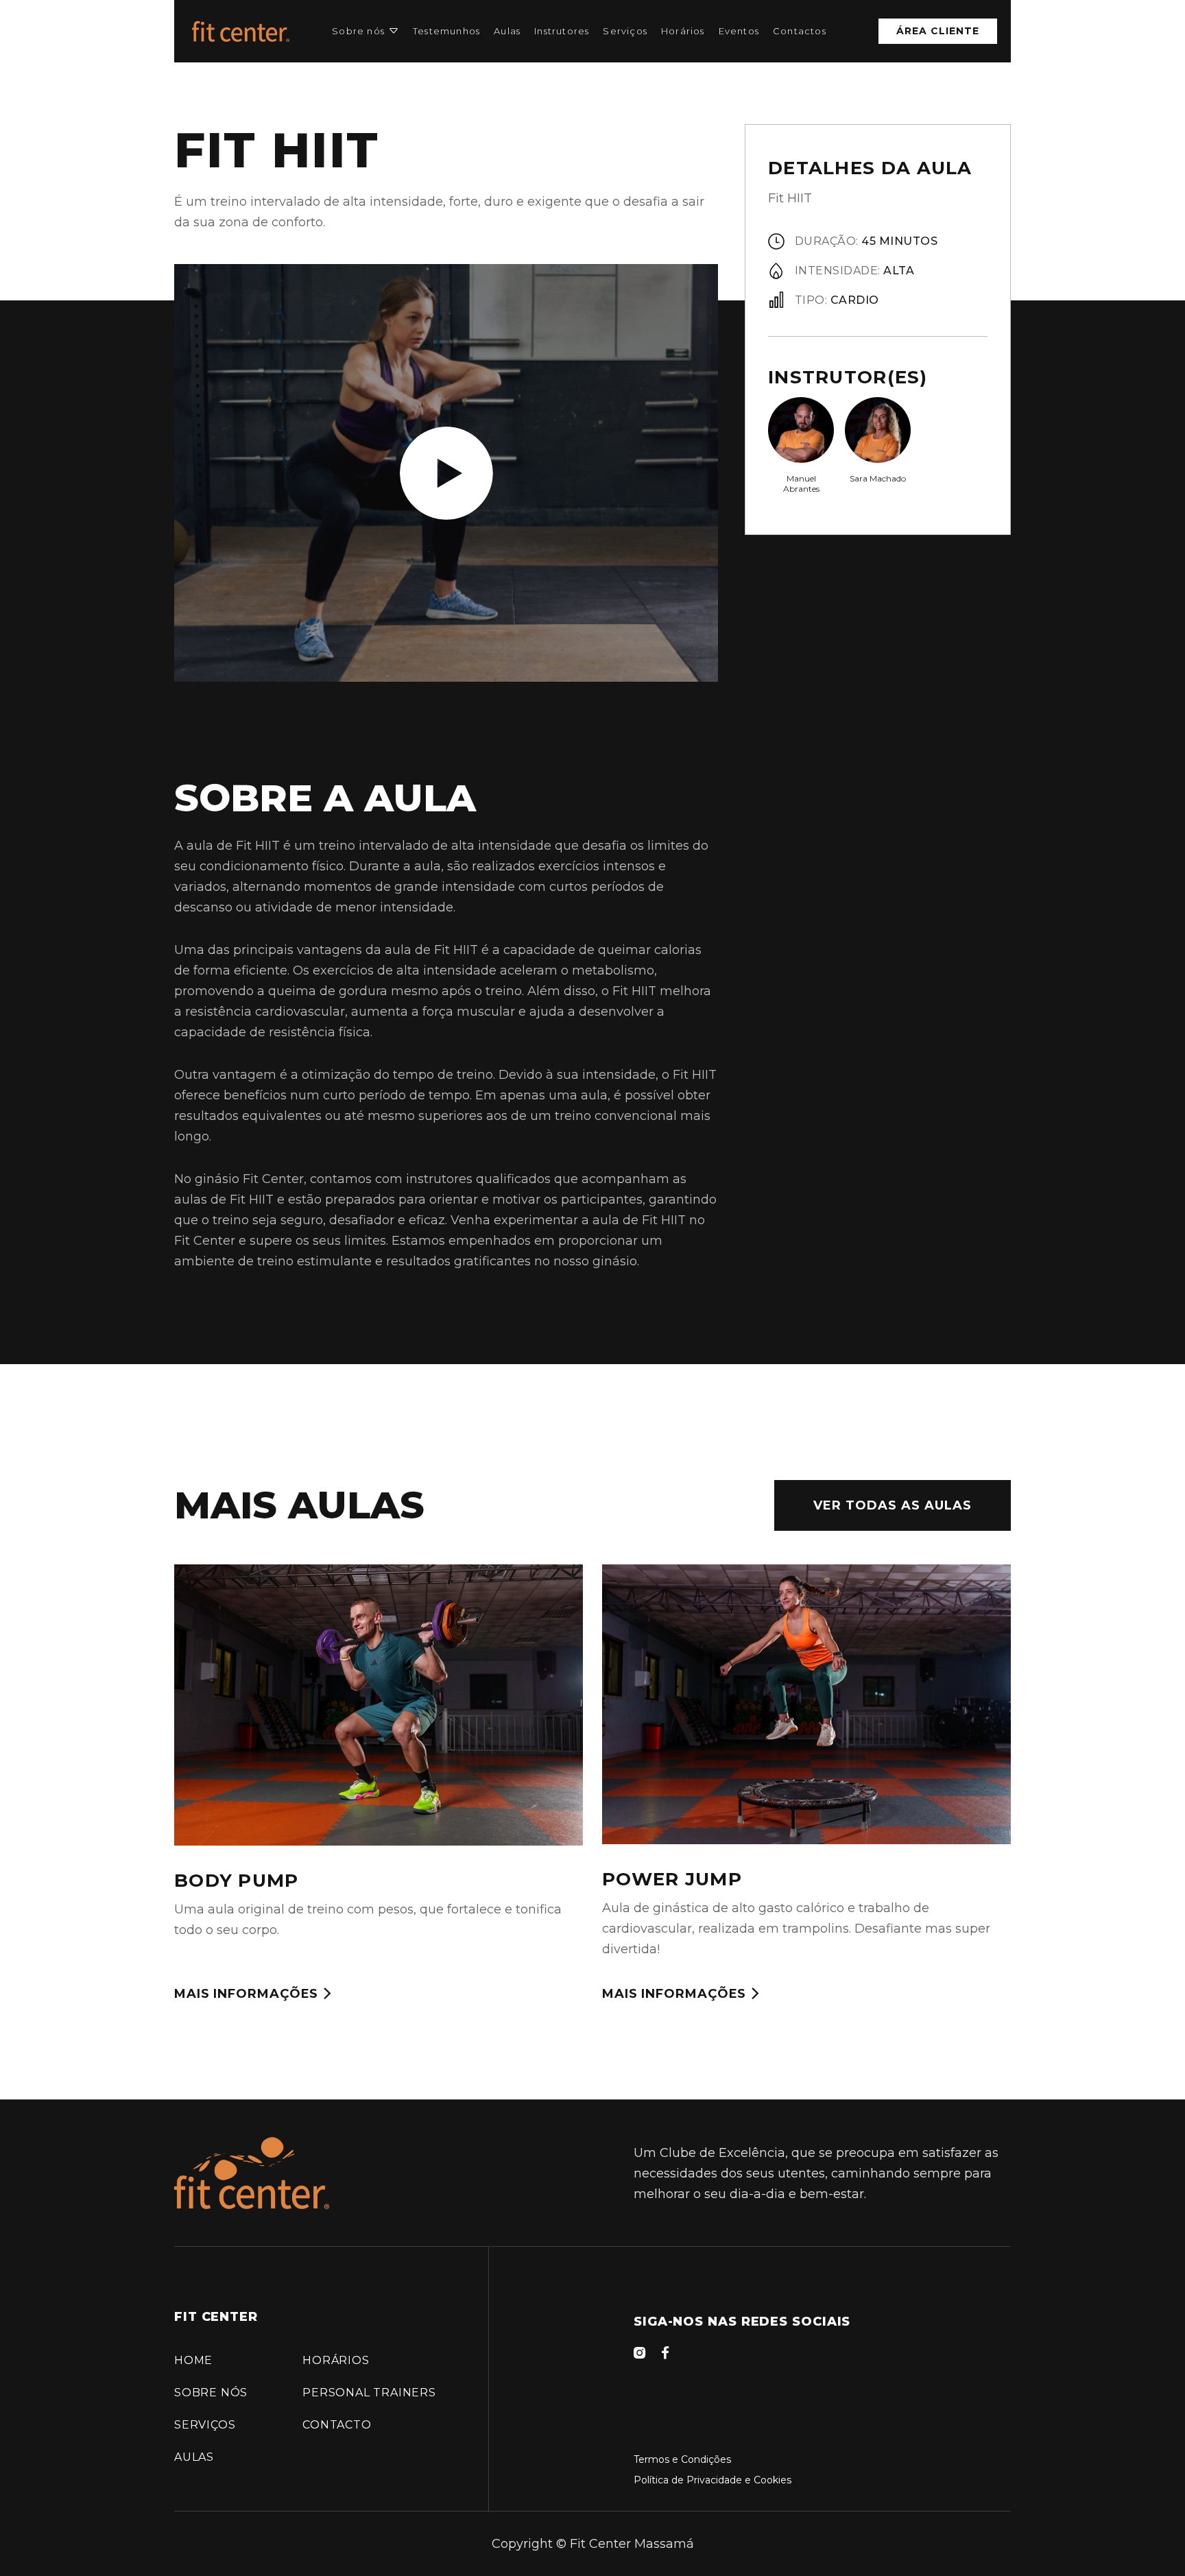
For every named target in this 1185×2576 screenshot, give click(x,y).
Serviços (625, 31)
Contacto (337, 2425)
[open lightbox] (446, 473)
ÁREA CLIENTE (938, 31)
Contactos (800, 31)
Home (193, 2360)
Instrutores (562, 31)
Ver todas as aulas (893, 1505)
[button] (366, 31)
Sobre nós (358, 31)
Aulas (507, 31)
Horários (683, 31)
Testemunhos (446, 31)
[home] (241, 31)
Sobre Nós (211, 2393)
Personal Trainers (369, 2393)
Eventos (739, 31)
